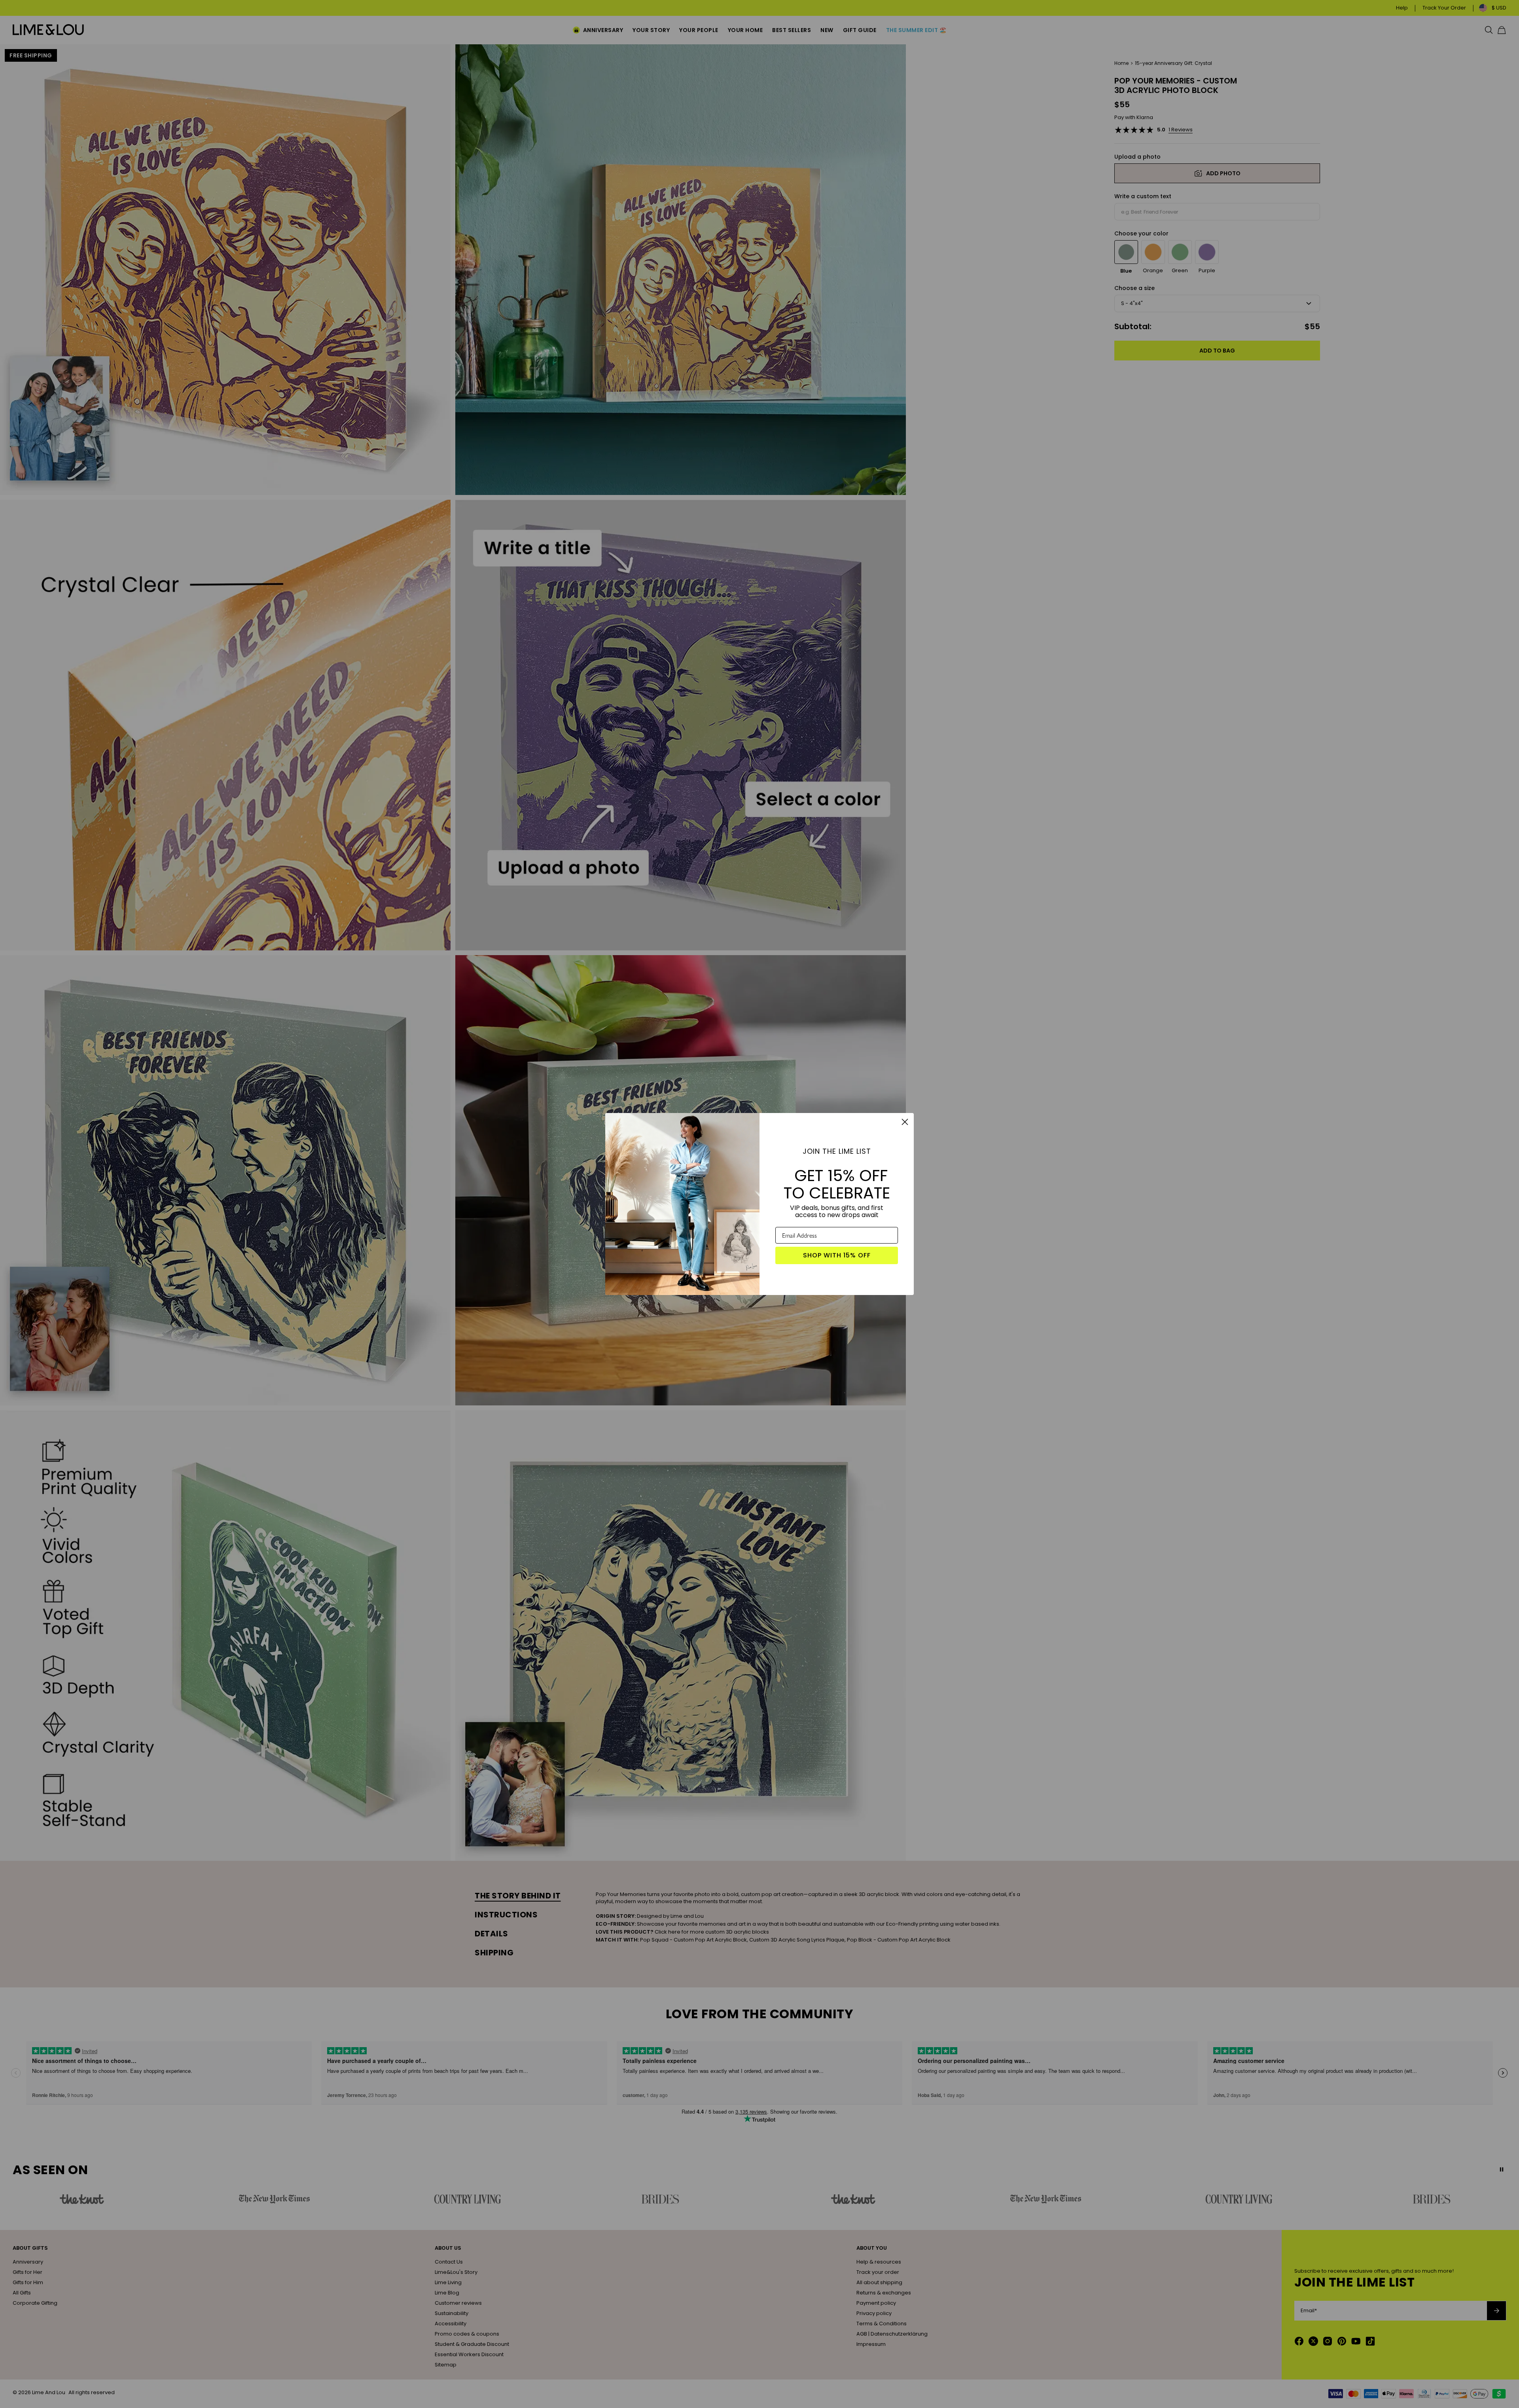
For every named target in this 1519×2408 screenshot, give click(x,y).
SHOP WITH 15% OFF (837, 1255)
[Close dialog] (905, 1122)
